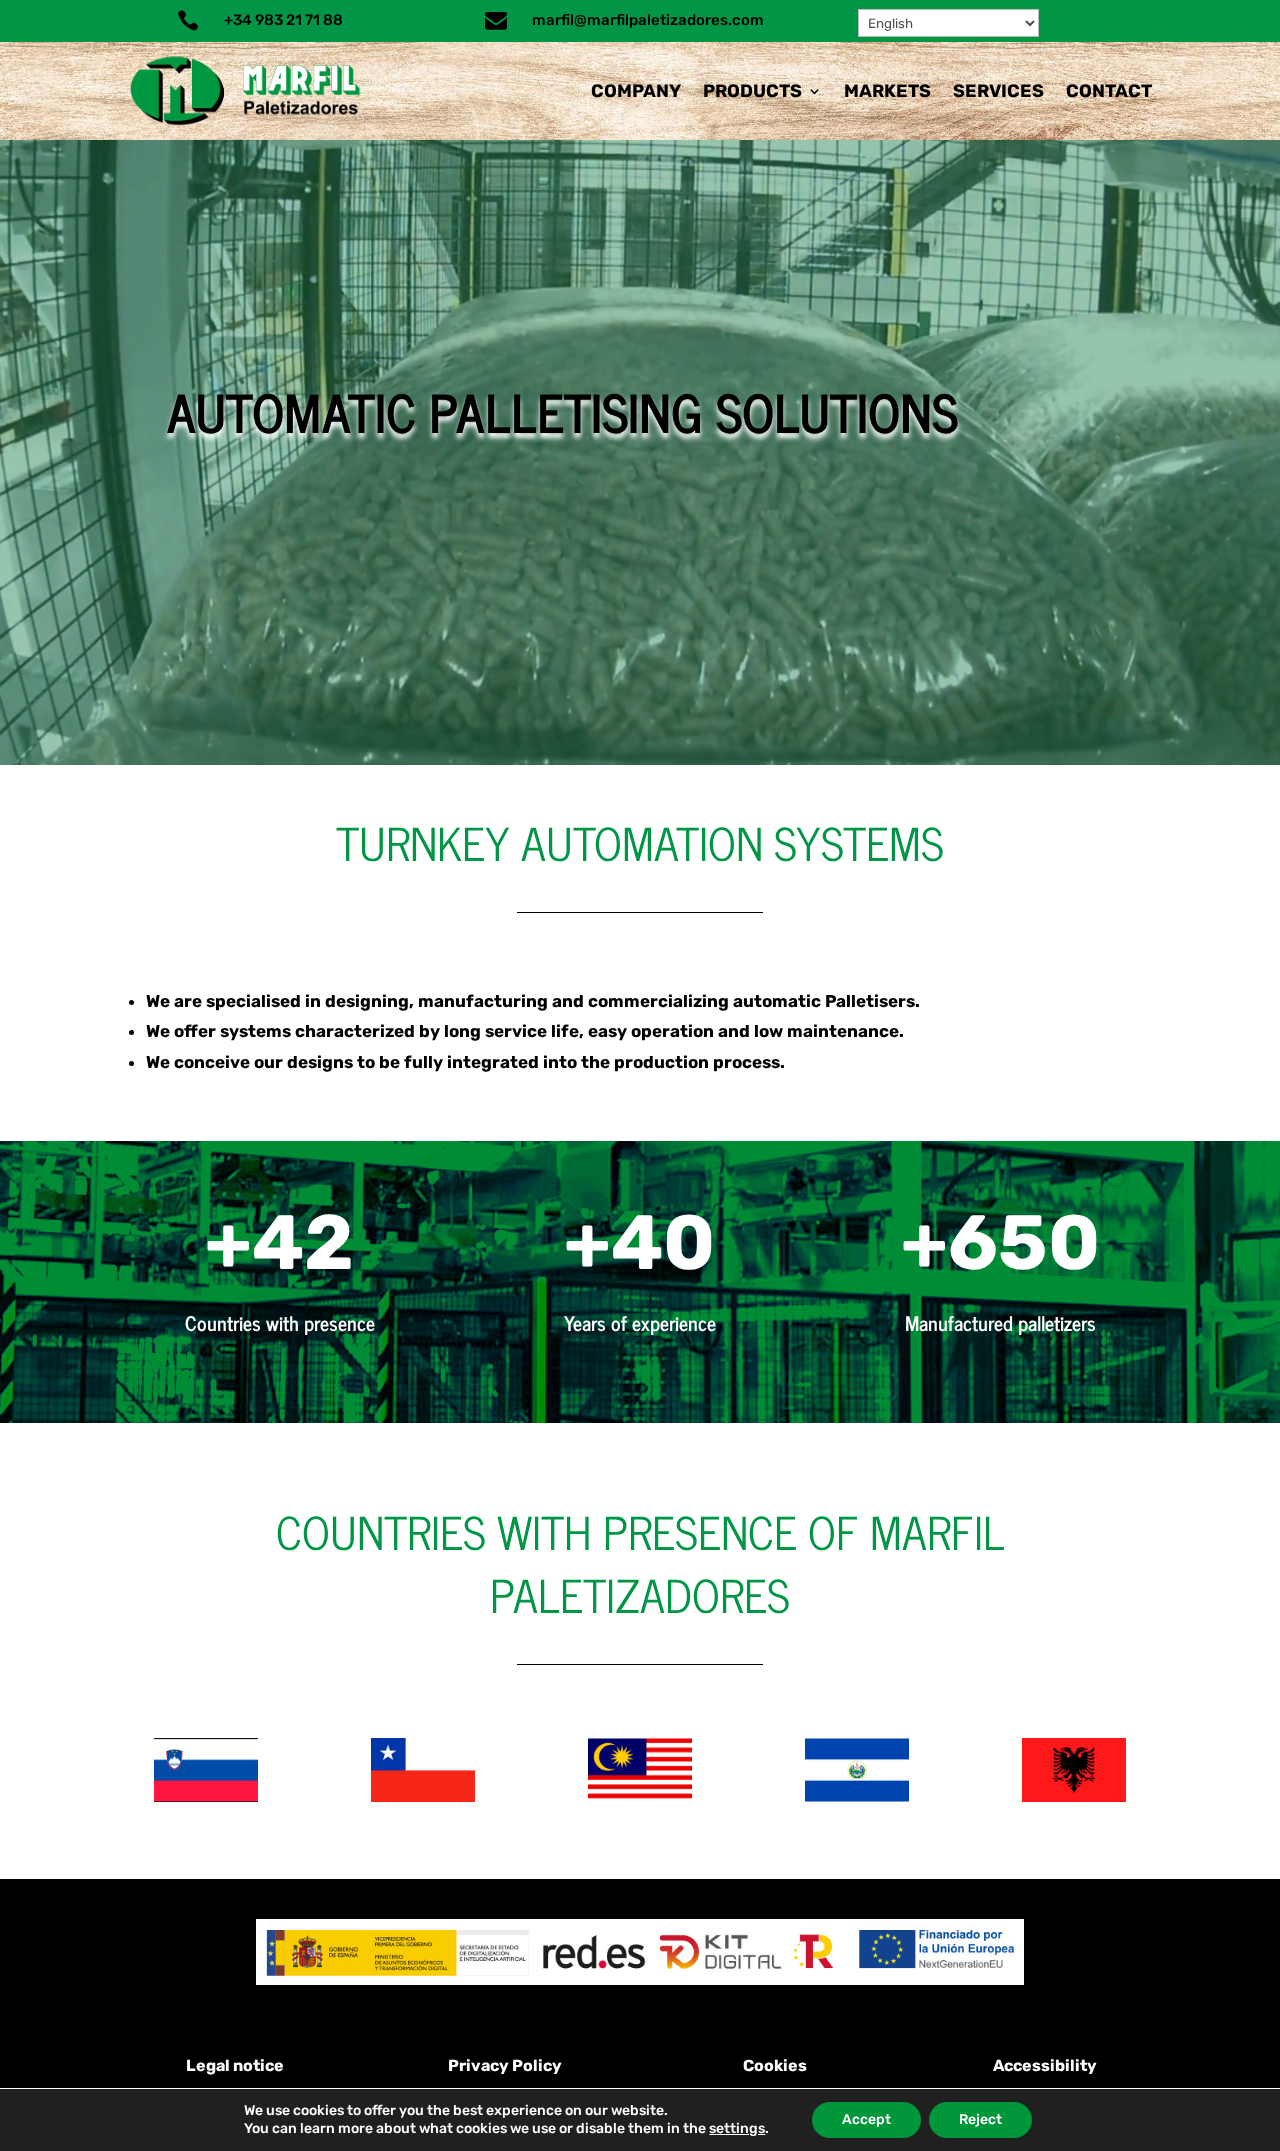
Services (998, 91)
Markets (887, 91)
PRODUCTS (752, 91)
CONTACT (1109, 91)
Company (636, 91)
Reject (980, 2119)
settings (737, 2128)
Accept (866, 2119)
